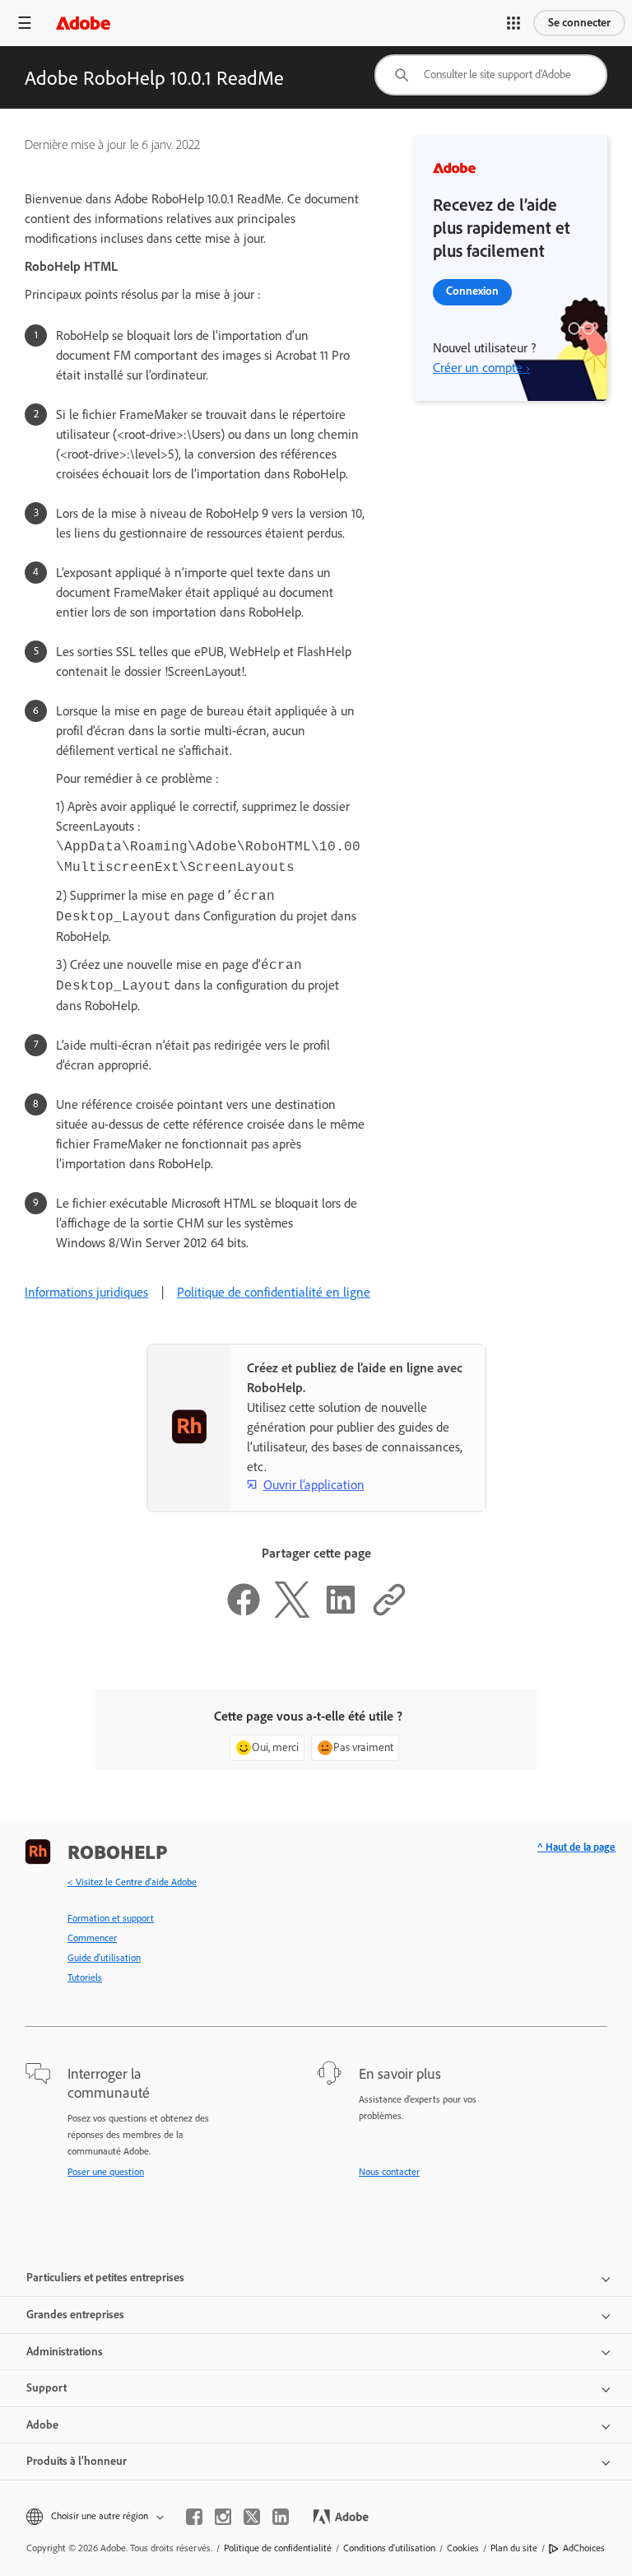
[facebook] (194, 2517)
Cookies (463, 2548)
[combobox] (491, 75)
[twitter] (252, 2517)
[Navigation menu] (25, 23)
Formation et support (111, 1918)
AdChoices (584, 2548)
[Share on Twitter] (292, 1613)
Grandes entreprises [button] (75, 2315)
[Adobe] (83, 23)
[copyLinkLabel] (389, 1613)
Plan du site (514, 2548)
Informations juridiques (86, 1292)
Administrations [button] (65, 2352)
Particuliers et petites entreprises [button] (105, 2278)
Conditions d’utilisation (389, 2548)
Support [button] (46, 2388)
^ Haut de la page (576, 1847)
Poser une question (106, 2172)
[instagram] (223, 2517)
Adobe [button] (42, 2425)
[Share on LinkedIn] (341, 1613)
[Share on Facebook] (244, 1613)
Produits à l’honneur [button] (77, 2461)
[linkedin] (281, 2517)
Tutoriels (85, 1977)
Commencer (92, 1938)
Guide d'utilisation (104, 1958)
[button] (513, 23)
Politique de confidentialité (278, 2548)
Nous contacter (389, 2172)
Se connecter (579, 23)
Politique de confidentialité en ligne (274, 1292)
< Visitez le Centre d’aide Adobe (132, 1882)
